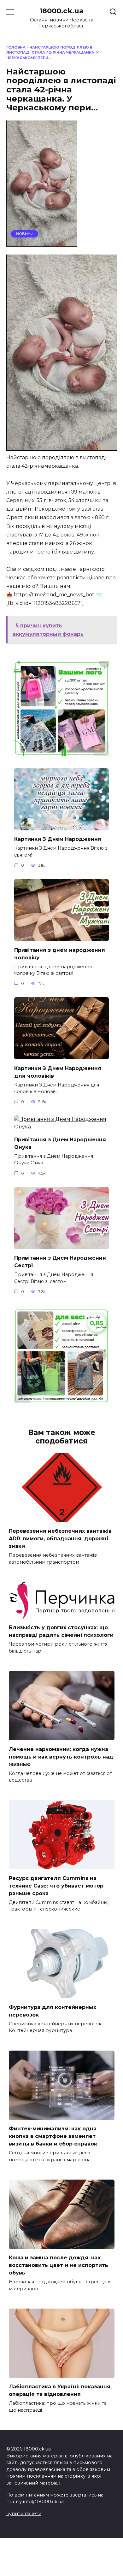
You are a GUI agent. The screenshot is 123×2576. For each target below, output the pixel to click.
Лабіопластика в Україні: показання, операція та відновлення (60, 2390)
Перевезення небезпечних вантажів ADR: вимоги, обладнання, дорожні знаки (60, 1539)
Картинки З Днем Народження (58, 839)
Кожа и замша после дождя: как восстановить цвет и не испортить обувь (59, 2265)
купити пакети (24, 2514)
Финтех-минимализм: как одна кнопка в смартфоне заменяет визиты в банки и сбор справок (53, 2136)
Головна (16, 47)
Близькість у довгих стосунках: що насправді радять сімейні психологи (61, 1631)
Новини (25, 234)
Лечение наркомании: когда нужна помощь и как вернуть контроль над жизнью (61, 1756)
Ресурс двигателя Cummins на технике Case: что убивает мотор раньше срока (56, 1885)
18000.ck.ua (61, 11)
